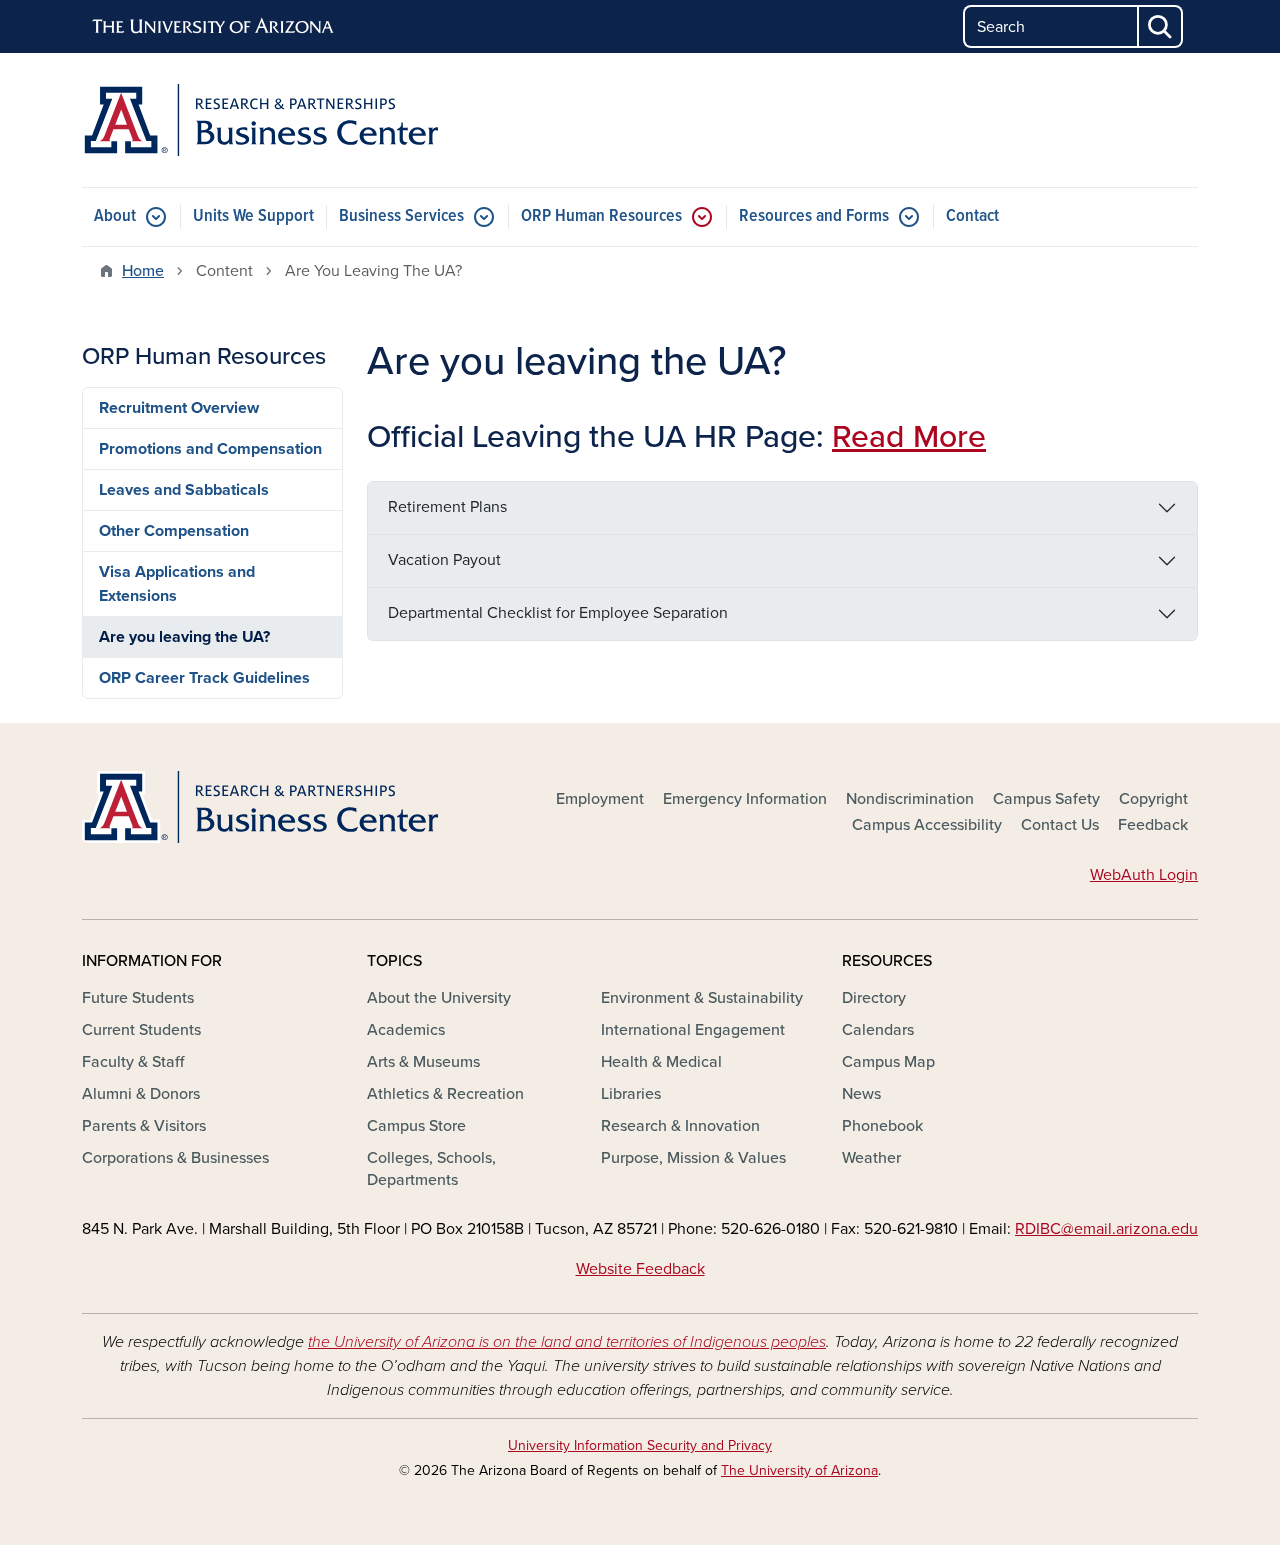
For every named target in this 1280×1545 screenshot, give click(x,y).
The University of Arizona (799, 1470)
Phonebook (882, 1126)
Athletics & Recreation (445, 1094)
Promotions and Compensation (210, 449)
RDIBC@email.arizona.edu (1106, 1229)
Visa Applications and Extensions (177, 584)
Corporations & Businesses (175, 1158)
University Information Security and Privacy (640, 1445)
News (861, 1094)
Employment (600, 799)
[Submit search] (1161, 26)
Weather (871, 1158)
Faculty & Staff (133, 1062)
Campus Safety (1046, 799)
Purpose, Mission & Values (693, 1158)
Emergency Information (745, 799)
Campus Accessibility (927, 825)
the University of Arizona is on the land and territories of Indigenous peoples (567, 1342)
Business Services (401, 216)
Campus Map (888, 1062)
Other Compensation (174, 531)
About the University (439, 998)
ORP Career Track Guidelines (204, 678)
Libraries (631, 1094)
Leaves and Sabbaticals (184, 490)
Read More (909, 437)
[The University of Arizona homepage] (214, 27)
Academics (406, 1030)
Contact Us (1060, 825)
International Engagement (693, 1030)
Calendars (878, 1030)
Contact (972, 216)
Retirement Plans (447, 507)
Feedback (1153, 825)
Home (143, 271)
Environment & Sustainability (702, 998)
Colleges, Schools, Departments (431, 1169)
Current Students (141, 1030)
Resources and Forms (814, 216)
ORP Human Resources (601, 216)
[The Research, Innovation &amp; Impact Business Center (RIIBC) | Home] (260, 120)
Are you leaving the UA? (184, 637)
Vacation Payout (444, 560)
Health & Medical (661, 1062)
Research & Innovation (680, 1126)
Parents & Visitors (144, 1126)
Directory (874, 998)
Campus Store (416, 1126)
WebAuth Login (1144, 875)
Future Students (138, 998)
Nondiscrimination (910, 799)
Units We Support (253, 216)
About (115, 216)
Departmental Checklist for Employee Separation (558, 613)
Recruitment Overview (179, 408)
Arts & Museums (423, 1062)
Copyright (1153, 799)
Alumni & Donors (141, 1094)
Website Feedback (640, 1269)
